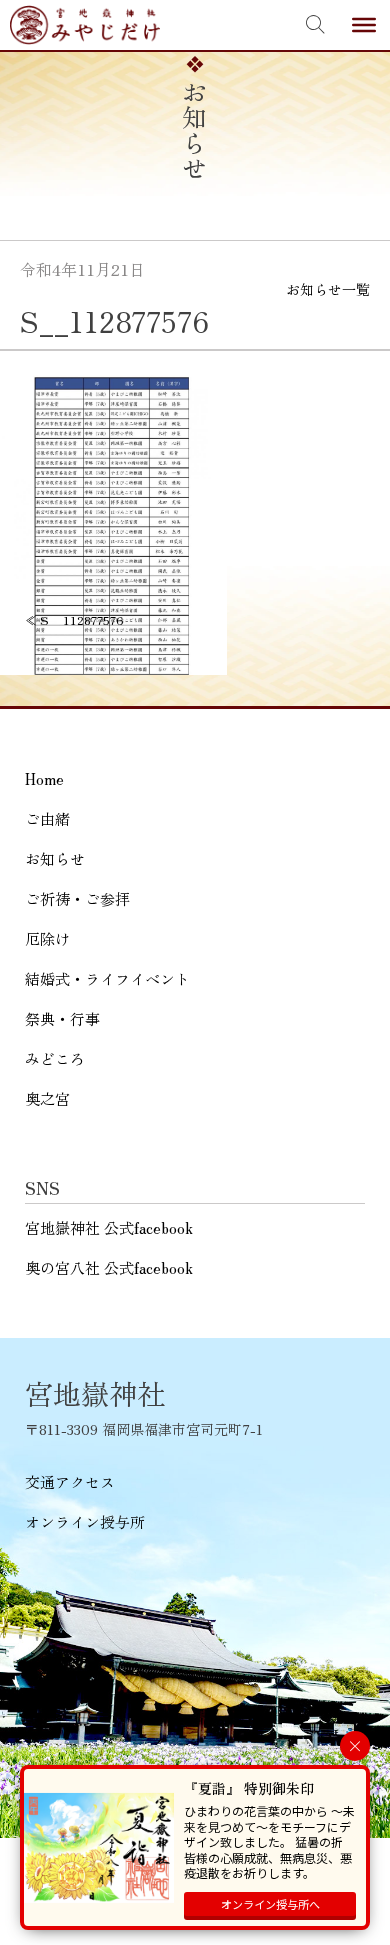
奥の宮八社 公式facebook (109, 1267)
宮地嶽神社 (85, 25)
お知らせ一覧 (328, 289)
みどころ (55, 1058)
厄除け (47, 938)
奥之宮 (47, 1098)
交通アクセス (70, 1481)
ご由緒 (47, 818)
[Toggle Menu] (364, 25)
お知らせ (55, 858)
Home (44, 778)
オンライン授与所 (85, 1521)
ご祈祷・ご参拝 (77, 898)
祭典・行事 (62, 1018)
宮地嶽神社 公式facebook (109, 1227)
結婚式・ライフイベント (107, 978)
